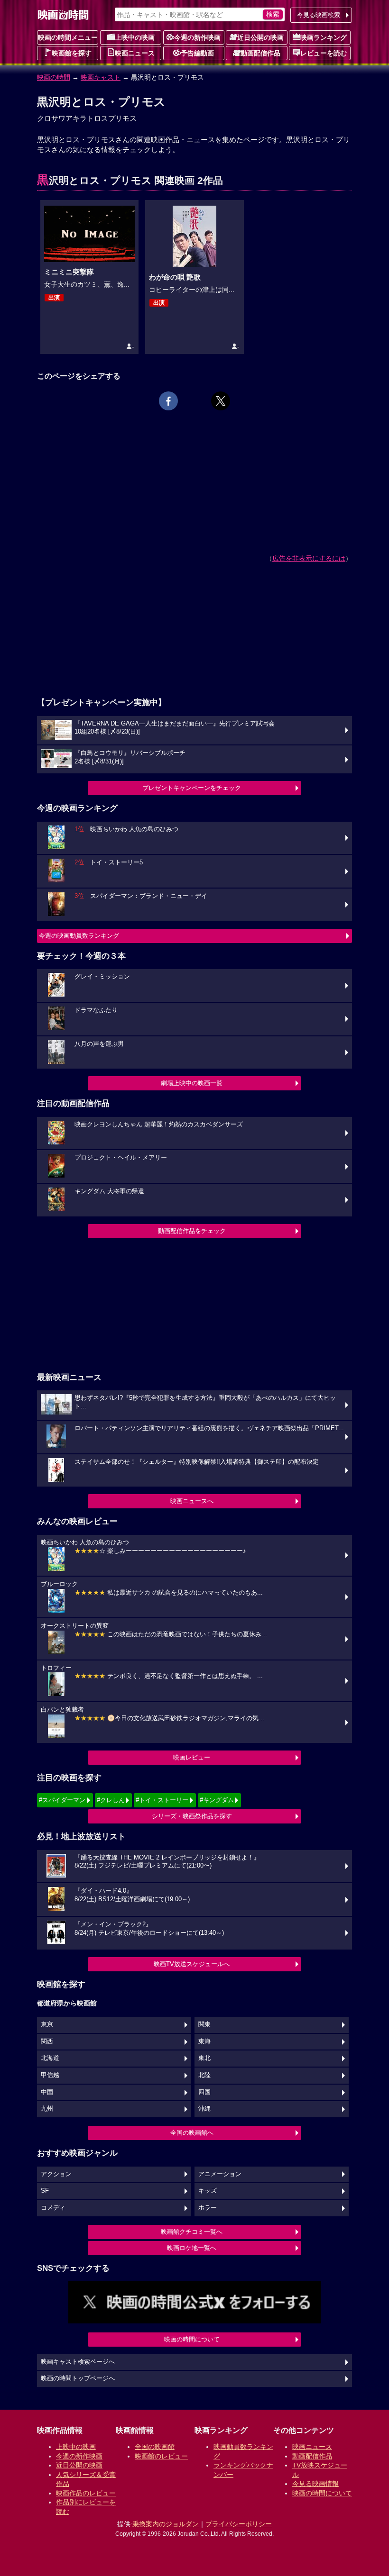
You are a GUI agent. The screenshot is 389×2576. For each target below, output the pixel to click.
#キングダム (217, 1800)
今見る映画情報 (315, 2484)
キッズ (208, 2191)
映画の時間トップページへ (78, 2378)
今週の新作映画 (197, 37)
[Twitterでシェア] (221, 401)
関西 (47, 2041)
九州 (47, 2109)
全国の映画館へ (192, 2133)
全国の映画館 (155, 2447)
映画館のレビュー (161, 2456)
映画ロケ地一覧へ (192, 2248)
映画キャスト (101, 77)
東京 (47, 2024)
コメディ (53, 2208)
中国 (47, 2092)
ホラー (208, 2208)
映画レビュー (192, 1757)
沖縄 (204, 2109)
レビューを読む (324, 53)
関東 (204, 2024)
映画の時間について (192, 2339)
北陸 (204, 2075)
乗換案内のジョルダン (166, 2524)
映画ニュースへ (192, 1501)
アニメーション (220, 2174)
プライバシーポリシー (239, 2524)
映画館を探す (72, 53)
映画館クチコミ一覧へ (192, 2232)
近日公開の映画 (260, 37)
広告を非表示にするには (309, 558)
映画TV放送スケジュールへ (192, 1964)
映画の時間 (54, 77)
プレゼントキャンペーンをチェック (192, 788)
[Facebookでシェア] (168, 401)
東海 (204, 2041)
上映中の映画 (135, 37)
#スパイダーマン (62, 1800)
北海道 (50, 2058)
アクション (56, 2174)
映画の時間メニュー (68, 37)
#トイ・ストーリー (162, 1800)
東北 (204, 2058)
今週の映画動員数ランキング (79, 936)
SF (45, 2191)
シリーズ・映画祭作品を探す (192, 1816)
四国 (204, 2092)
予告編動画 (197, 53)
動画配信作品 (260, 53)
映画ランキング (324, 37)
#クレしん (111, 1800)
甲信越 (50, 2075)
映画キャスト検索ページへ (78, 2362)
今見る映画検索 (319, 15)
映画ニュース (135, 53)
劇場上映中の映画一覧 (192, 1083)
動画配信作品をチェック (192, 1231)
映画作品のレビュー (86, 2493)
